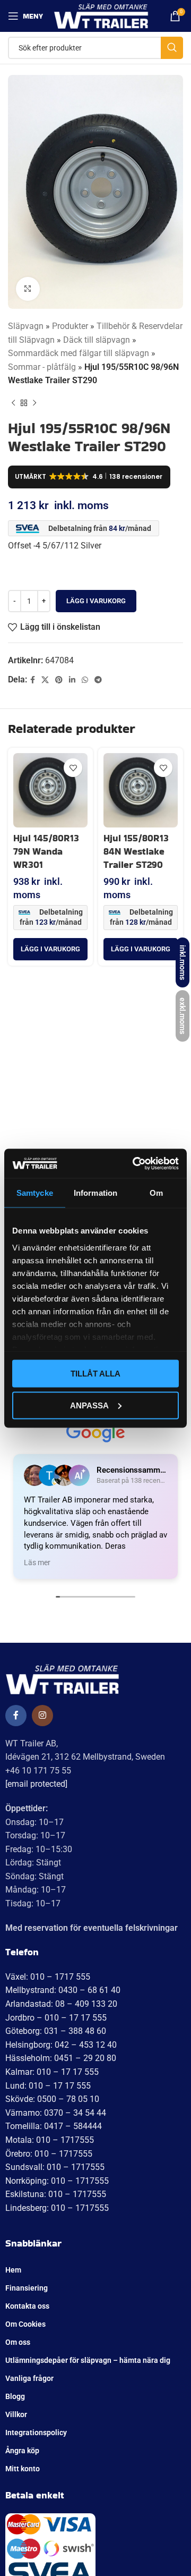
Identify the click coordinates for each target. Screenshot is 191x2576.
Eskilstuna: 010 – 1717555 (56, 2194)
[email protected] (36, 1784)
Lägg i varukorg (96, 601)
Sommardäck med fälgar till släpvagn (79, 353)
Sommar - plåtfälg (42, 367)
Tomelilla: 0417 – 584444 (54, 2126)
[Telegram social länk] (98, 680)
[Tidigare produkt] (13, 403)
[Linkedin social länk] (72, 680)
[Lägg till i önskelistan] (73, 768)
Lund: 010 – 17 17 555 (48, 2086)
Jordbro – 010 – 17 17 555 (56, 2018)
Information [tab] (95, 1193)
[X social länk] (45, 680)
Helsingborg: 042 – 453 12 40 (61, 2045)
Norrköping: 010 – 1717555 (57, 2181)
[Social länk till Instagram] (42, 1716)
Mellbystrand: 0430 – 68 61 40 (63, 1990)
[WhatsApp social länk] (85, 680)
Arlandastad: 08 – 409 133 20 (61, 2004)
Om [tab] (156, 1193)
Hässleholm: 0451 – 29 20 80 (61, 2058)
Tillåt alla (95, 1374)
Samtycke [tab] (35, 1193)
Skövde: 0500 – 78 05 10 (52, 2099)
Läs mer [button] (37, 1563)
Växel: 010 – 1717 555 (48, 1977)
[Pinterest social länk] (59, 680)
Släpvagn (26, 326)
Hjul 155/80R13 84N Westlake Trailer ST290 (136, 851)
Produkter (70, 326)
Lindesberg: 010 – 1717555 (57, 2208)
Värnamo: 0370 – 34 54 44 (56, 2113)
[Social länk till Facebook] (33, 680)
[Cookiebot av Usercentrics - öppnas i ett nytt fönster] (135, 1163)
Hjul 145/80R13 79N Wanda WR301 (46, 851)
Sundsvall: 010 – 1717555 (55, 2167)
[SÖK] (172, 48)
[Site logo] (101, 15)
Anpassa (89, 1405)
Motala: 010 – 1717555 (50, 2140)
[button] (50, 949)
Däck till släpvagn (97, 340)
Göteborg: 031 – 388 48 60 (56, 2031)
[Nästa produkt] (34, 403)
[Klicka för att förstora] (28, 289)
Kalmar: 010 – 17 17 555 (52, 2072)
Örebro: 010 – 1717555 (49, 2154)
